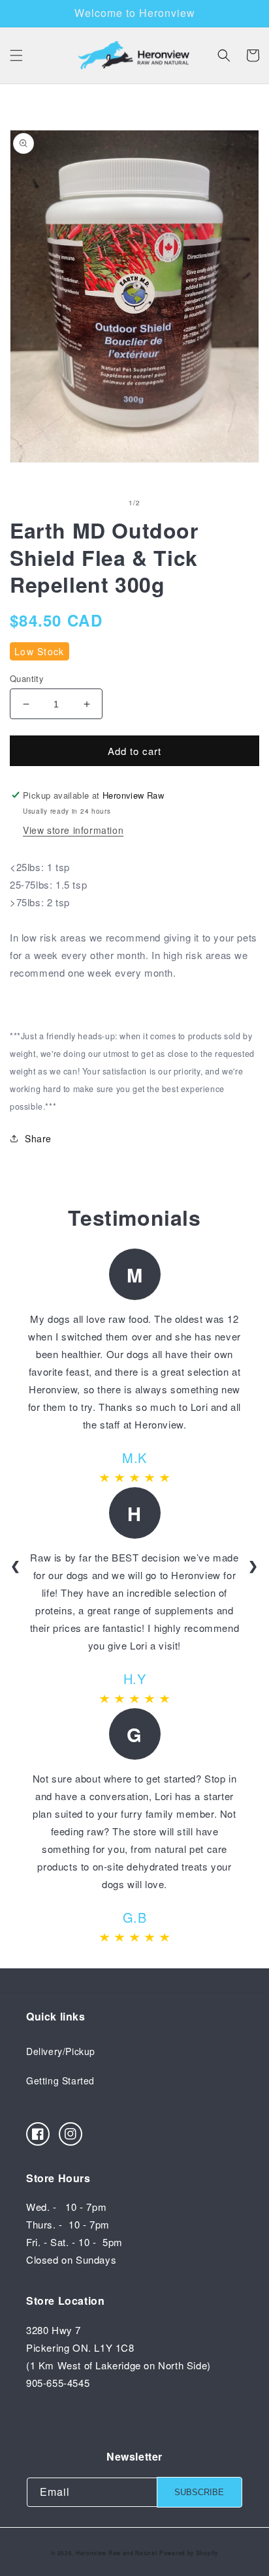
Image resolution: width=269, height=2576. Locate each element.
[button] (16, 55)
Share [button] (38, 1138)
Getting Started (60, 2080)
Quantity (27, 678)
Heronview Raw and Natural (117, 2553)
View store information (73, 830)
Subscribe (199, 2492)
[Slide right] (163, 503)
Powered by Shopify (189, 2553)
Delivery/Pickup (61, 2051)
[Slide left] (106, 503)
